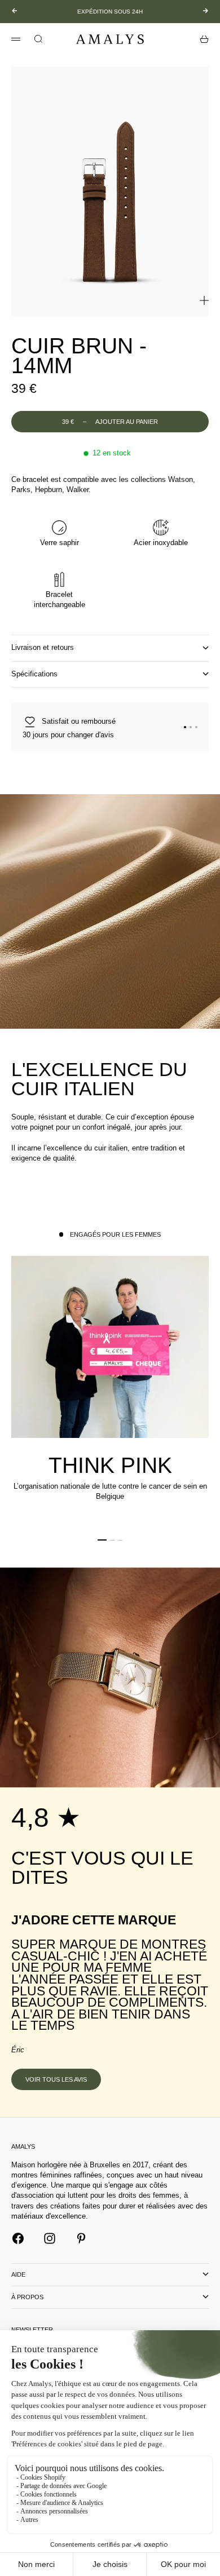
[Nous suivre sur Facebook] (18, 2238)
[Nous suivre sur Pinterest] (81, 2238)
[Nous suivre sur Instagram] (50, 2238)
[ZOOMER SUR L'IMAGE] (204, 300)
